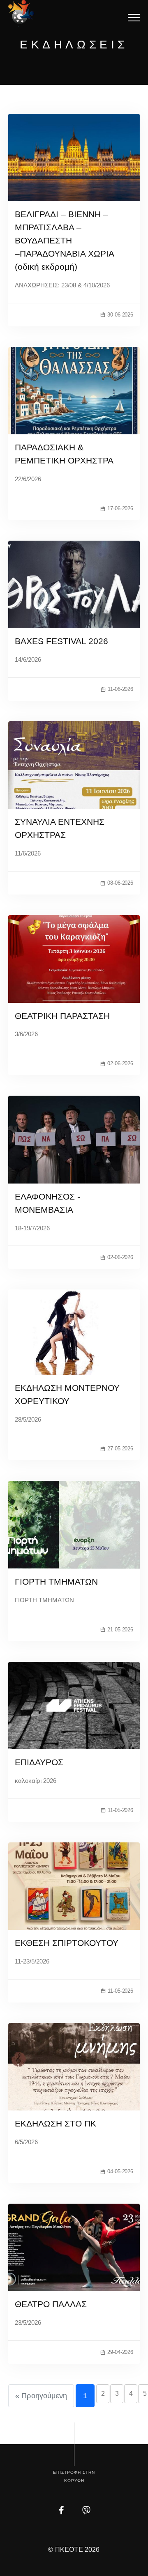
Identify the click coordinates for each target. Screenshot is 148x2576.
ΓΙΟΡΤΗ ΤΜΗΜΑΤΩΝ (56, 1582)
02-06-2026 (120, 1063)
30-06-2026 (120, 315)
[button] (134, 17)
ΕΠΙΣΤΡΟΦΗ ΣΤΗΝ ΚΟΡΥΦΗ (74, 2476)
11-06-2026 (120, 689)
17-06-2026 (120, 508)
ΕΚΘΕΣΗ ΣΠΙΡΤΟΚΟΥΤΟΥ (67, 1943)
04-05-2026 (120, 2171)
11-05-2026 (120, 1810)
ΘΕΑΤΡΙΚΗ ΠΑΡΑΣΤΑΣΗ (62, 1016)
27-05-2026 (120, 1449)
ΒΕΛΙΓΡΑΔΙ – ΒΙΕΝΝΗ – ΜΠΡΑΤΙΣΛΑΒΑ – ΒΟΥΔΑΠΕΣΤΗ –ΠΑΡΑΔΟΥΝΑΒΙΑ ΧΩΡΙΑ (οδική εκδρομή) (64, 240)
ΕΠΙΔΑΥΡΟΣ (39, 1762)
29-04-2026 (120, 2352)
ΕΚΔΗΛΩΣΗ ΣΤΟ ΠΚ (55, 2123)
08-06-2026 (120, 883)
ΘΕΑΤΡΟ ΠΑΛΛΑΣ (51, 2304)
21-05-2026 (120, 1630)
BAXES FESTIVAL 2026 (61, 641)
